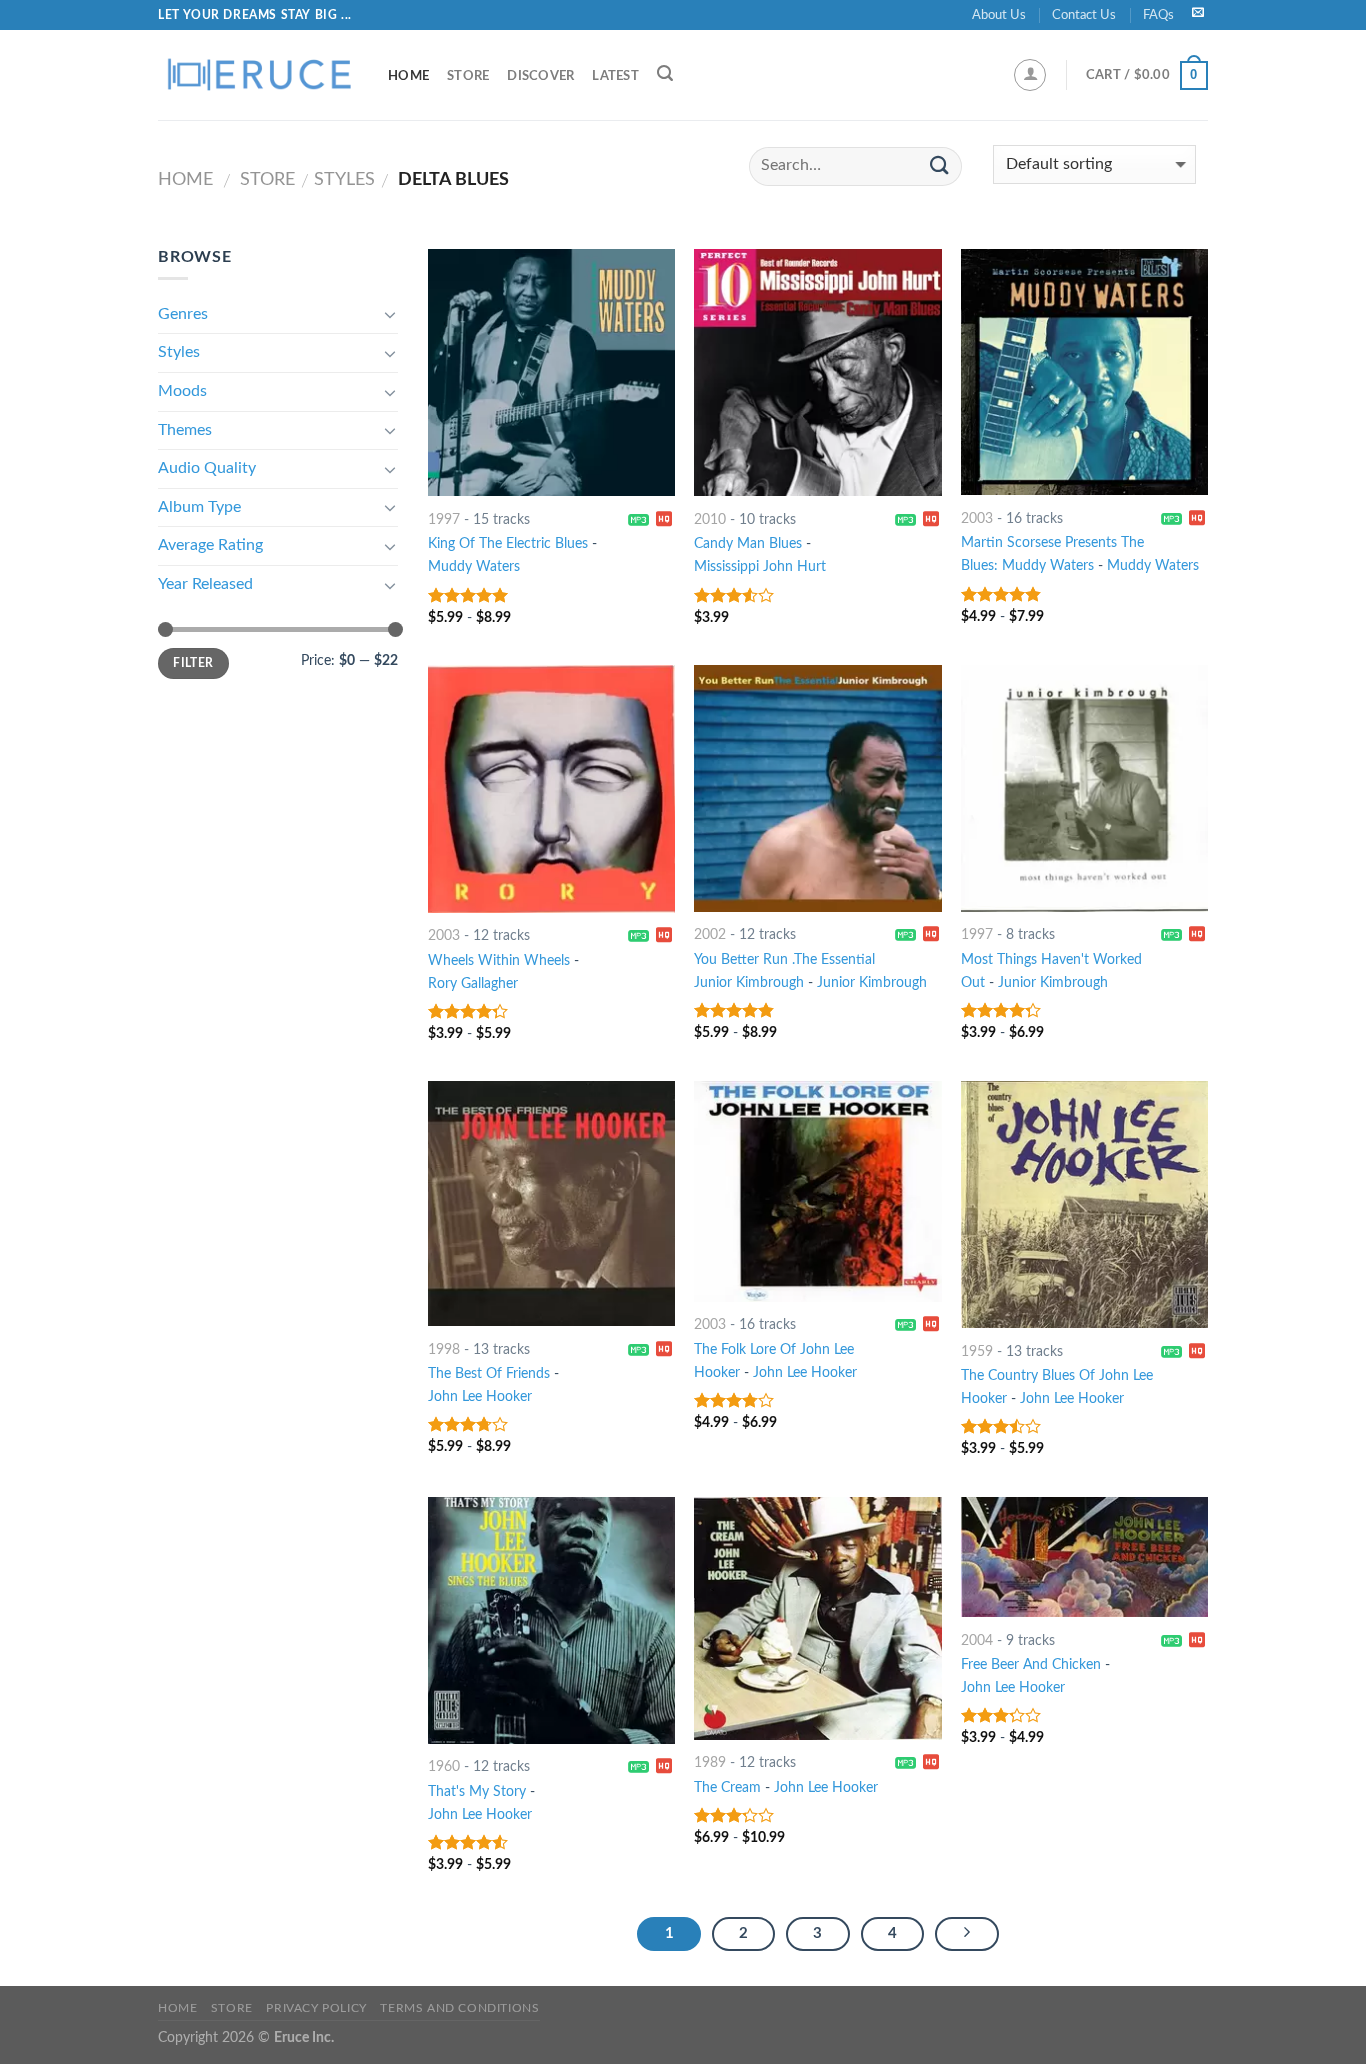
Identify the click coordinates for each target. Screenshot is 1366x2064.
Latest (615, 76)
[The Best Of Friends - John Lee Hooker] (551, 1203)
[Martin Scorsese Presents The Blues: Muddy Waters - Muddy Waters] (1084, 372)
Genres (183, 314)
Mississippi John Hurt (760, 566)
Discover (540, 76)
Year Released (205, 584)
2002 (710, 934)
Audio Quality (207, 468)
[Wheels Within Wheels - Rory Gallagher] (551, 789)
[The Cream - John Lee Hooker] (817, 1618)
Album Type (199, 507)
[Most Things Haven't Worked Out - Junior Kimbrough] (1084, 788)
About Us (999, 15)
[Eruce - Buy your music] (258, 75)
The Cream (727, 1787)
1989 (710, 1762)
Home (408, 76)
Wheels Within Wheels (499, 960)
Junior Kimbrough (872, 982)
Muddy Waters (474, 566)
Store (468, 76)
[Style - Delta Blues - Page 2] (967, 1934)
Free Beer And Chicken (1031, 1664)
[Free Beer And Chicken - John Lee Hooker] (1084, 1557)
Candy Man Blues (748, 543)
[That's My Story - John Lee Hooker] (551, 1620)
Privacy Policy (316, 2008)
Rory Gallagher (473, 983)
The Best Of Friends (489, 1373)
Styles (344, 179)
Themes (185, 430)
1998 (444, 1349)
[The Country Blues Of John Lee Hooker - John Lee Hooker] (1084, 1204)
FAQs (1158, 15)
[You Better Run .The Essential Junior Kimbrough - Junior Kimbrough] (817, 788)
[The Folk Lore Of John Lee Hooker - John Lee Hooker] (817, 1191)
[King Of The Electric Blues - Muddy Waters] (551, 372)
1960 (444, 1766)
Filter (193, 663)
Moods (182, 391)
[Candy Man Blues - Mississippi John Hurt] (817, 372)
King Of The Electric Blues (508, 543)
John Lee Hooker (480, 1396)
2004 (977, 1640)
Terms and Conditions (459, 2008)
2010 (710, 519)
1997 (444, 519)
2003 (977, 518)
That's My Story (477, 1791)
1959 (977, 1351)
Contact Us (1084, 15)
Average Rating (210, 545)
